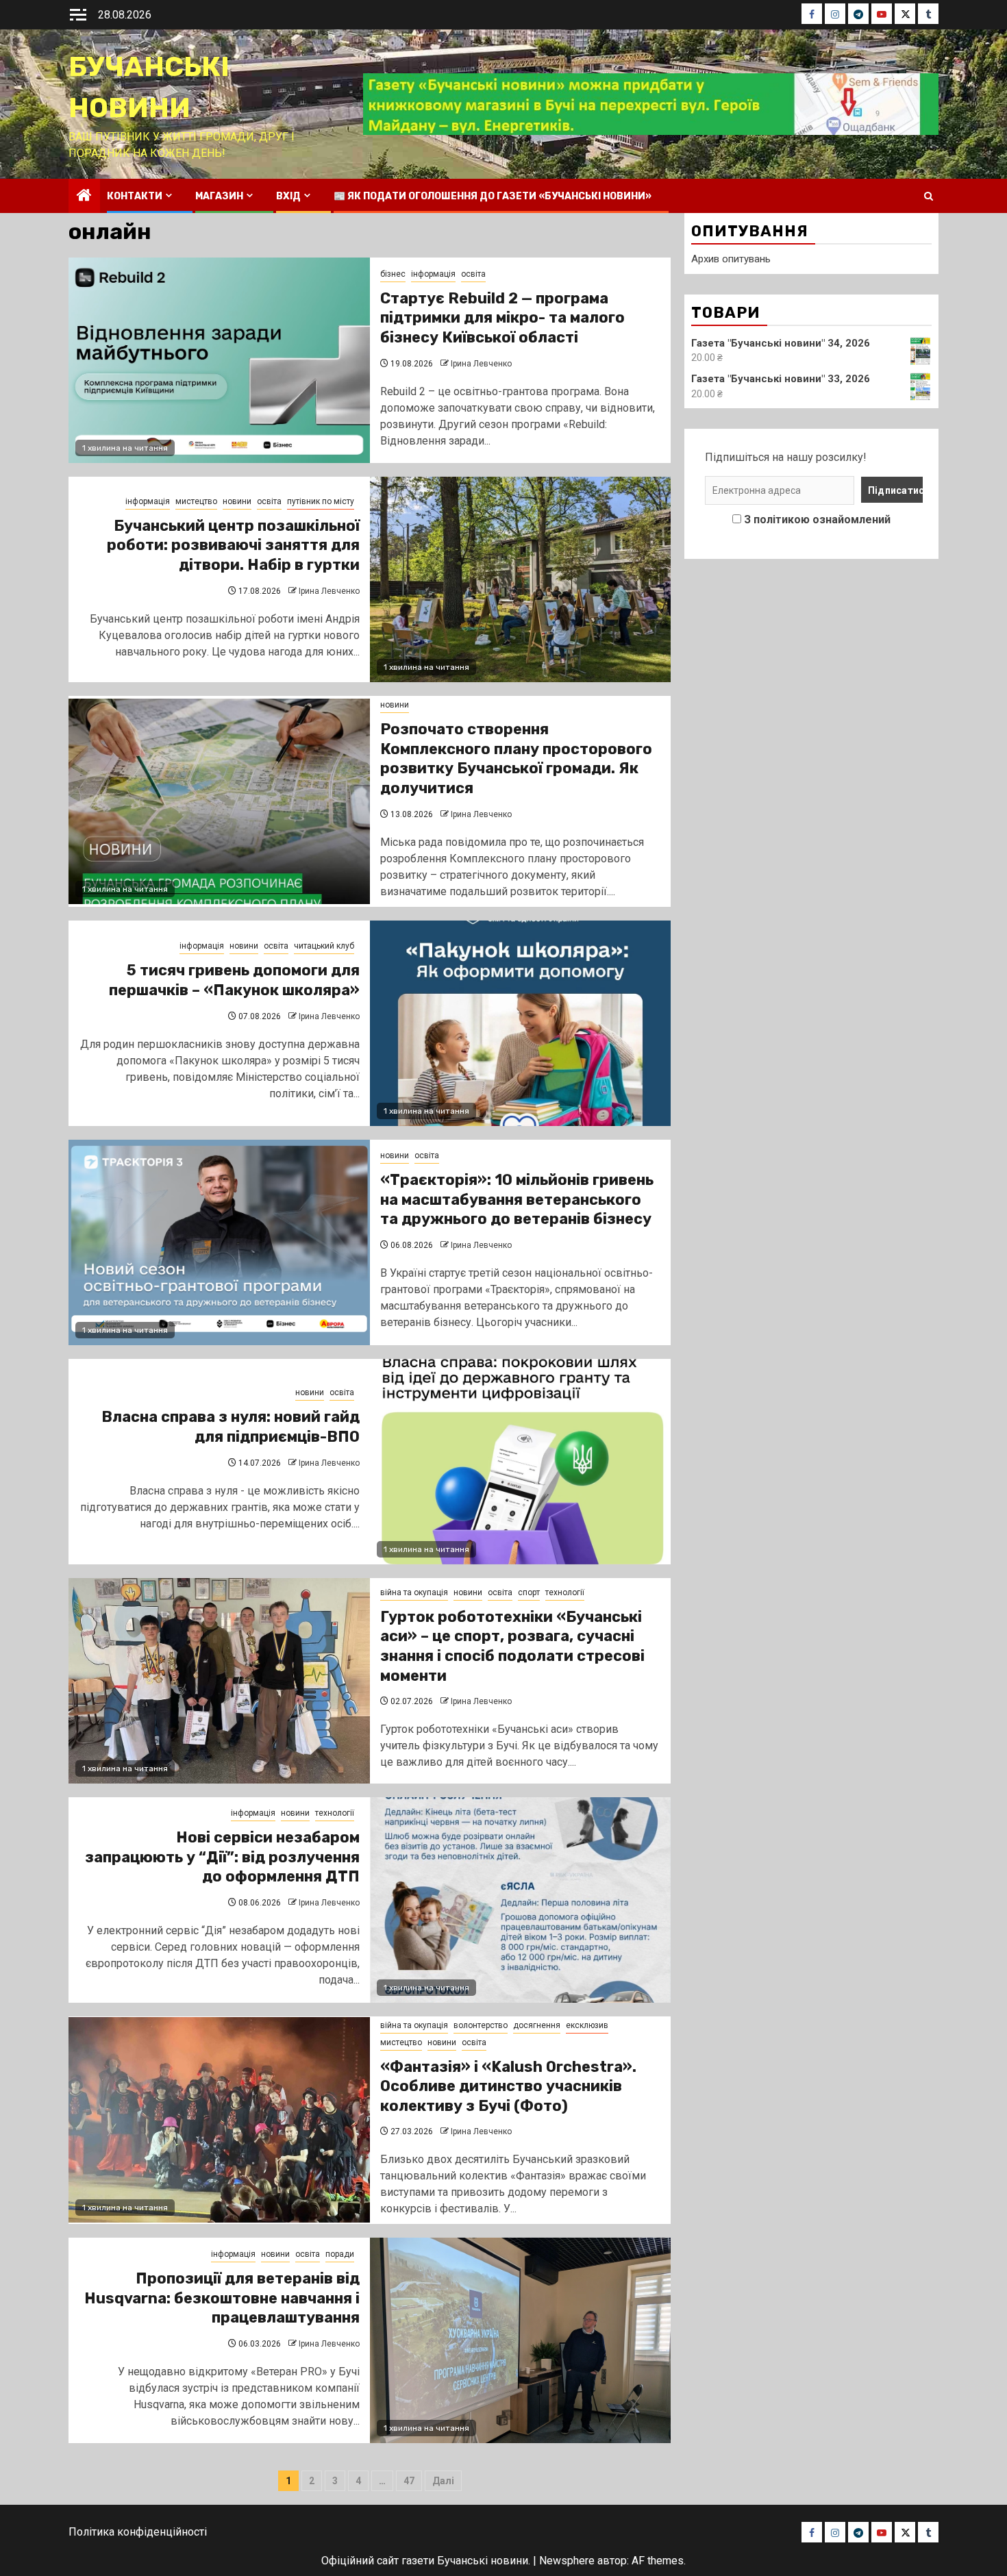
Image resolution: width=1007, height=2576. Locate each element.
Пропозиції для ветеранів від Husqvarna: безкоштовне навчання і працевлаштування (222, 2298)
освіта (473, 274)
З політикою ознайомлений (817, 520)
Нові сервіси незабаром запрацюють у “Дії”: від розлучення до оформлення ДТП (222, 1857)
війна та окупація (414, 1592)
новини (237, 501)
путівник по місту (321, 501)
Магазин (219, 196)
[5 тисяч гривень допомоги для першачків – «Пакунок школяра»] (521, 1023)
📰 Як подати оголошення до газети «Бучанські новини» (493, 196)
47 (409, 2481)
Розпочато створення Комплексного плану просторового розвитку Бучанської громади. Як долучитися (516, 759)
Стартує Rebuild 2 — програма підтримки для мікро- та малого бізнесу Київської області (502, 318)
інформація (433, 274)
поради (340, 2254)
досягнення (537, 2025)
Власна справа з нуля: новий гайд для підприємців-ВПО (231, 1427)
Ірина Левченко (481, 364)
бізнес (393, 274)
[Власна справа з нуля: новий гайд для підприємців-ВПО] (521, 1462)
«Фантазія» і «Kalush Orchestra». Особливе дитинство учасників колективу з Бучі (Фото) (508, 2086)
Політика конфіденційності (138, 2532)
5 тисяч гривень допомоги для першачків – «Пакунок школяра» (234, 980)
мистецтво (196, 501)
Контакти (135, 196)
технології (565, 1592)
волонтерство (481, 2025)
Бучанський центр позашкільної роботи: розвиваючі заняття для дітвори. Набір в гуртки (233, 545)
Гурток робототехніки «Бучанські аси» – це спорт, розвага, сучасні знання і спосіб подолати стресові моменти (512, 1646)
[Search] (929, 196)
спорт (529, 1592)
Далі (443, 2481)
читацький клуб (324, 946)
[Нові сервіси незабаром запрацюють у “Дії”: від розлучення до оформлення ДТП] (521, 1900)
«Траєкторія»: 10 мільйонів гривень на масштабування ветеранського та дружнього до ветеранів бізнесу (517, 1199)
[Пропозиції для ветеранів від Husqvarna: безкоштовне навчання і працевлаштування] (521, 2340)
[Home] (84, 197)
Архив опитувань (731, 259)
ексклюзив (587, 2025)
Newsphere (567, 2561)
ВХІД (288, 196)
